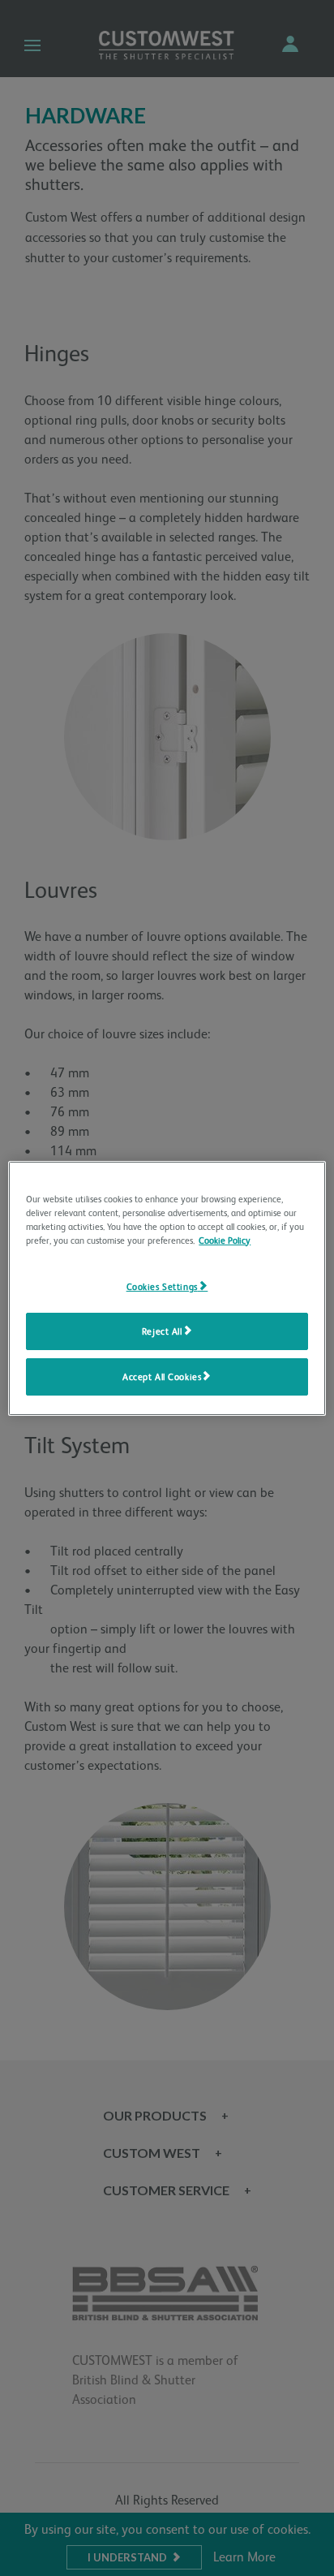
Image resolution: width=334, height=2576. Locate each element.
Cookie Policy (225, 1241)
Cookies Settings (162, 1288)
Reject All (162, 1332)
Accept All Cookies (162, 1378)
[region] (167, 1288)
